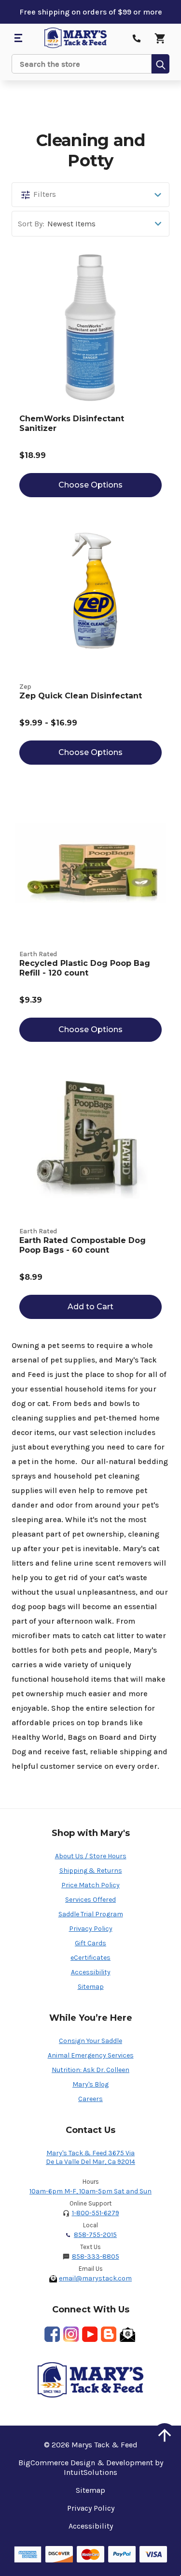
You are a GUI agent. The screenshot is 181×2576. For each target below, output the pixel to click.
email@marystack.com (95, 2278)
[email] (127, 2334)
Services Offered (90, 1900)
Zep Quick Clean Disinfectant (81, 696)
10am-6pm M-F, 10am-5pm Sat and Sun (90, 2191)
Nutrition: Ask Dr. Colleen (90, 2070)
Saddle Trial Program (91, 1914)
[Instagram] (71, 2334)
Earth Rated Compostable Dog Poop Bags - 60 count (83, 1245)
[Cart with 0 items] (160, 38)
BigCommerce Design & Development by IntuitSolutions (91, 2467)
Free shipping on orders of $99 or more (91, 12)
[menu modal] (18, 38)
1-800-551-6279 (96, 2213)
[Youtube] (90, 2334)
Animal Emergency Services (91, 2055)
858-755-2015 (95, 2235)
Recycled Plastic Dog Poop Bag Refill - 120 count (85, 968)
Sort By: (31, 224)
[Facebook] (52, 2334)
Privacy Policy (91, 1929)
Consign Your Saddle (90, 2041)
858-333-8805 (96, 2257)
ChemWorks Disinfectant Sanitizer (72, 423)
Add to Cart (90, 1307)
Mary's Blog (90, 2084)
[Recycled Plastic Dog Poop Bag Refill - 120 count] (90, 863)
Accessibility (91, 1972)
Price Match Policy (90, 1885)
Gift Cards (90, 1943)
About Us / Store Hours (91, 1856)
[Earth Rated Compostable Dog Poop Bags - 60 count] (90, 1140)
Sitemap (91, 1987)
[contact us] (137, 38)
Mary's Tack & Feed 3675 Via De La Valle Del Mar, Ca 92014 (90, 2157)
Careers (90, 2099)
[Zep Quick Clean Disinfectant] (90, 596)
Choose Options (90, 485)
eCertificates (90, 1958)
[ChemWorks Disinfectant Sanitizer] (90, 327)
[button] (90, 195)
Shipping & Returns (91, 1871)
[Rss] (109, 2334)
